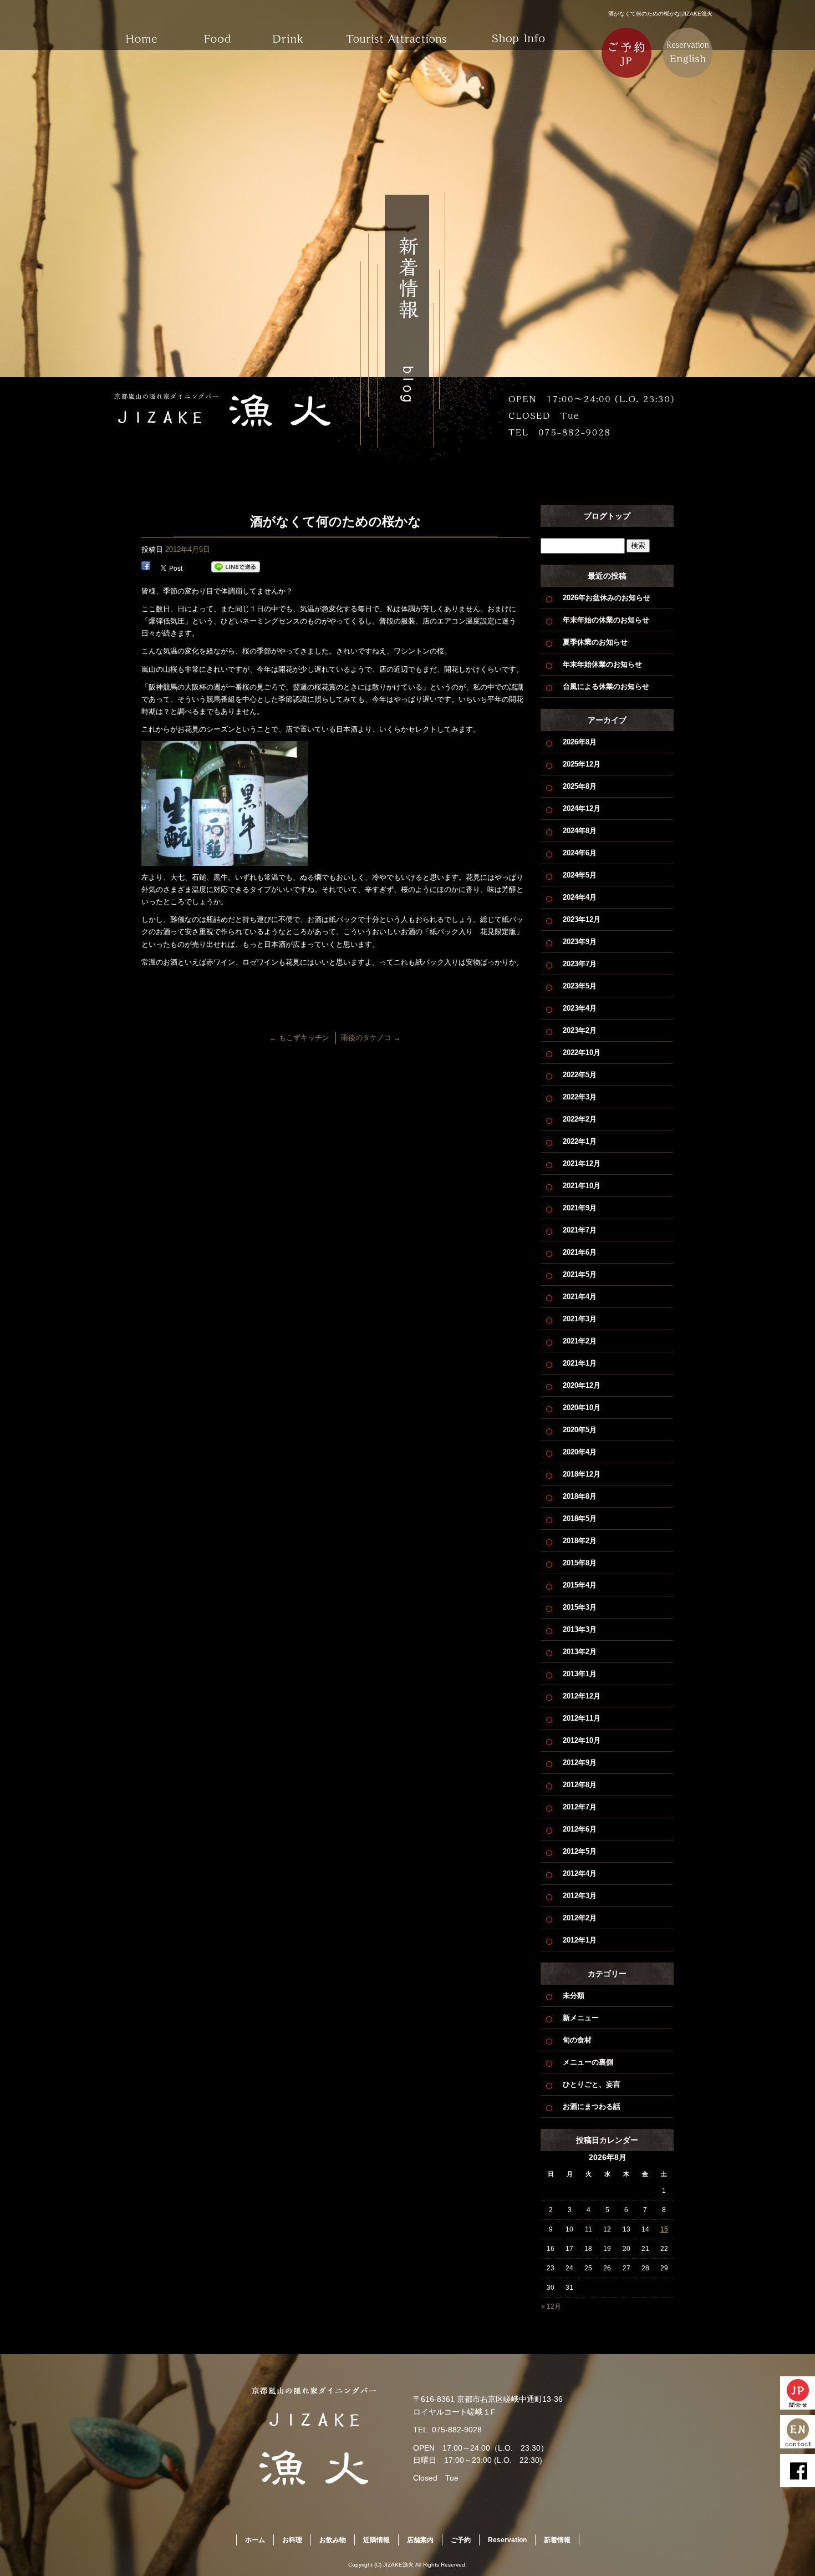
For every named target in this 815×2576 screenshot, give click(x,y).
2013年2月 (580, 1652)
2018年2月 (580, 1541)
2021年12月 (582, 1163)
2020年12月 (582, 1385)
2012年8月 (580, 1785)
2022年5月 (580, 1075)
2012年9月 (580, 1763)
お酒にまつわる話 (592, 2106)
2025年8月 (580, 786)
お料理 (219, 31)
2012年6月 (580, 1829)
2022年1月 (580, 1141)
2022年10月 (582, 1053)
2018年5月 (580, 1518)
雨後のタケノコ (371, 1038)
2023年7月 (580, 964)
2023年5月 (580, 986)
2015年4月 (580, 1585)
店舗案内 (518, 31)
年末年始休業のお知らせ (602, 664)
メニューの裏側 (588, 2062)
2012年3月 (580, 1896)
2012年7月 (580, 1807)
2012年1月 (580, 1940)
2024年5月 (580, 875)
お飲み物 (297, 31)
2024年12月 (582, 808)
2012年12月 (582, 1696)
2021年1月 (580, 1363)
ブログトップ (607, 516)
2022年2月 (580, 1119)
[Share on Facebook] (146, 567)
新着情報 (557, 2540)
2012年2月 (580, 1918)
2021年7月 (580, 1230)
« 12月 (551, 2306)
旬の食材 (577, 2040)
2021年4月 (580, 1297)
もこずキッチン (299, 1038)
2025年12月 (582, 764)
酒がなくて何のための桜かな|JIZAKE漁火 (660, 14)
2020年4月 (580, 1452)
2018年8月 (580, 1496)
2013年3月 (580, 1629)
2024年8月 (580, 831)
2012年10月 (582, 1740)
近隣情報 (396, 31)
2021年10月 (582, 1186)
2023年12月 (582, 919)
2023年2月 (580, 1030)
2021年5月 (580, 1274)
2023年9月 (580, 942)
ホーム (141, 31)
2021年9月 (580, 1208)
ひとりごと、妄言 (592, 2084)
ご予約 (461, 2540)
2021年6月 (580, 1252)
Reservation (507, 2540)
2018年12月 (582, 1474)
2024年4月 (580, 897)
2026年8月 (580, 742)
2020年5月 (580, 1430)
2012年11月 (582, 1718)
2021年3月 (580, 1319)
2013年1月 (580, 1674)
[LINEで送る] (236, 567)
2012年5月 (580, 1851)
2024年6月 (580, 853)
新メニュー (581, 2018)
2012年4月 (580, 1873)
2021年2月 (580, 1341)
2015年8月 (580, 1563)
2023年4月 (580, 1008)
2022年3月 (580, 1097)
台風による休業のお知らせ (606, 686)
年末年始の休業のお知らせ (606, 620)
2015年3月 (580, 1607)
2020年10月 (582, 1408)
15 (664, 2229)
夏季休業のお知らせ (595, 642)
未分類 (574, 1996)
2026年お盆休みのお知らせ (607, 598)
